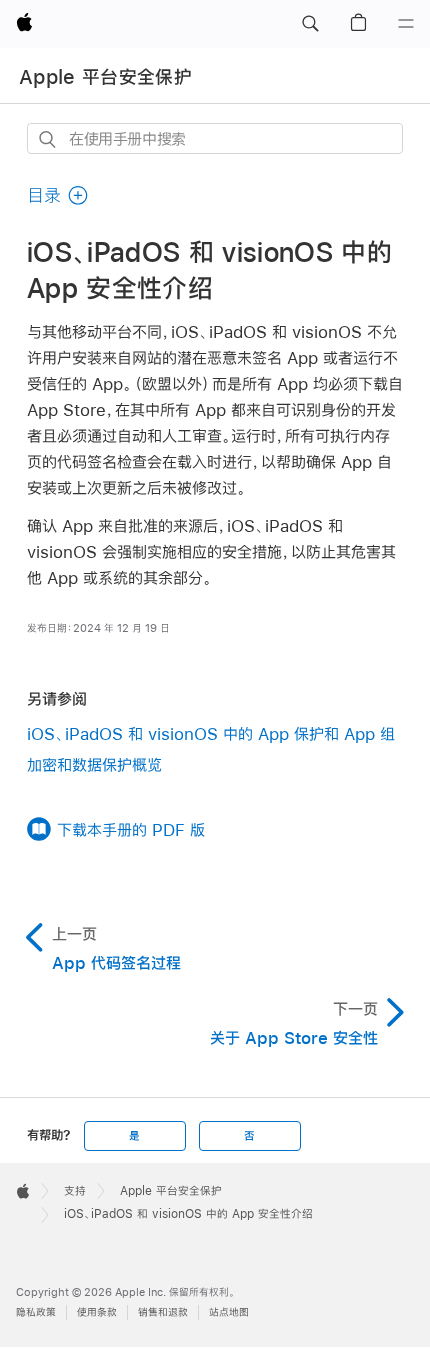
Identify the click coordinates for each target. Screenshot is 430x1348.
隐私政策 (36, 1312)
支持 (75, 1191)
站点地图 (229, 1312)
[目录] (406, 24)
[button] (310, 24)
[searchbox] (215, 138)
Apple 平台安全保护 (105, 77)
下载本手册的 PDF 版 (131, 829)
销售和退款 (163, 1312)
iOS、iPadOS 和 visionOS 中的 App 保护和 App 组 (211, 733)
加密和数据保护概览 (94, 764)
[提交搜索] (48, 139)
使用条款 (97, 1312)
